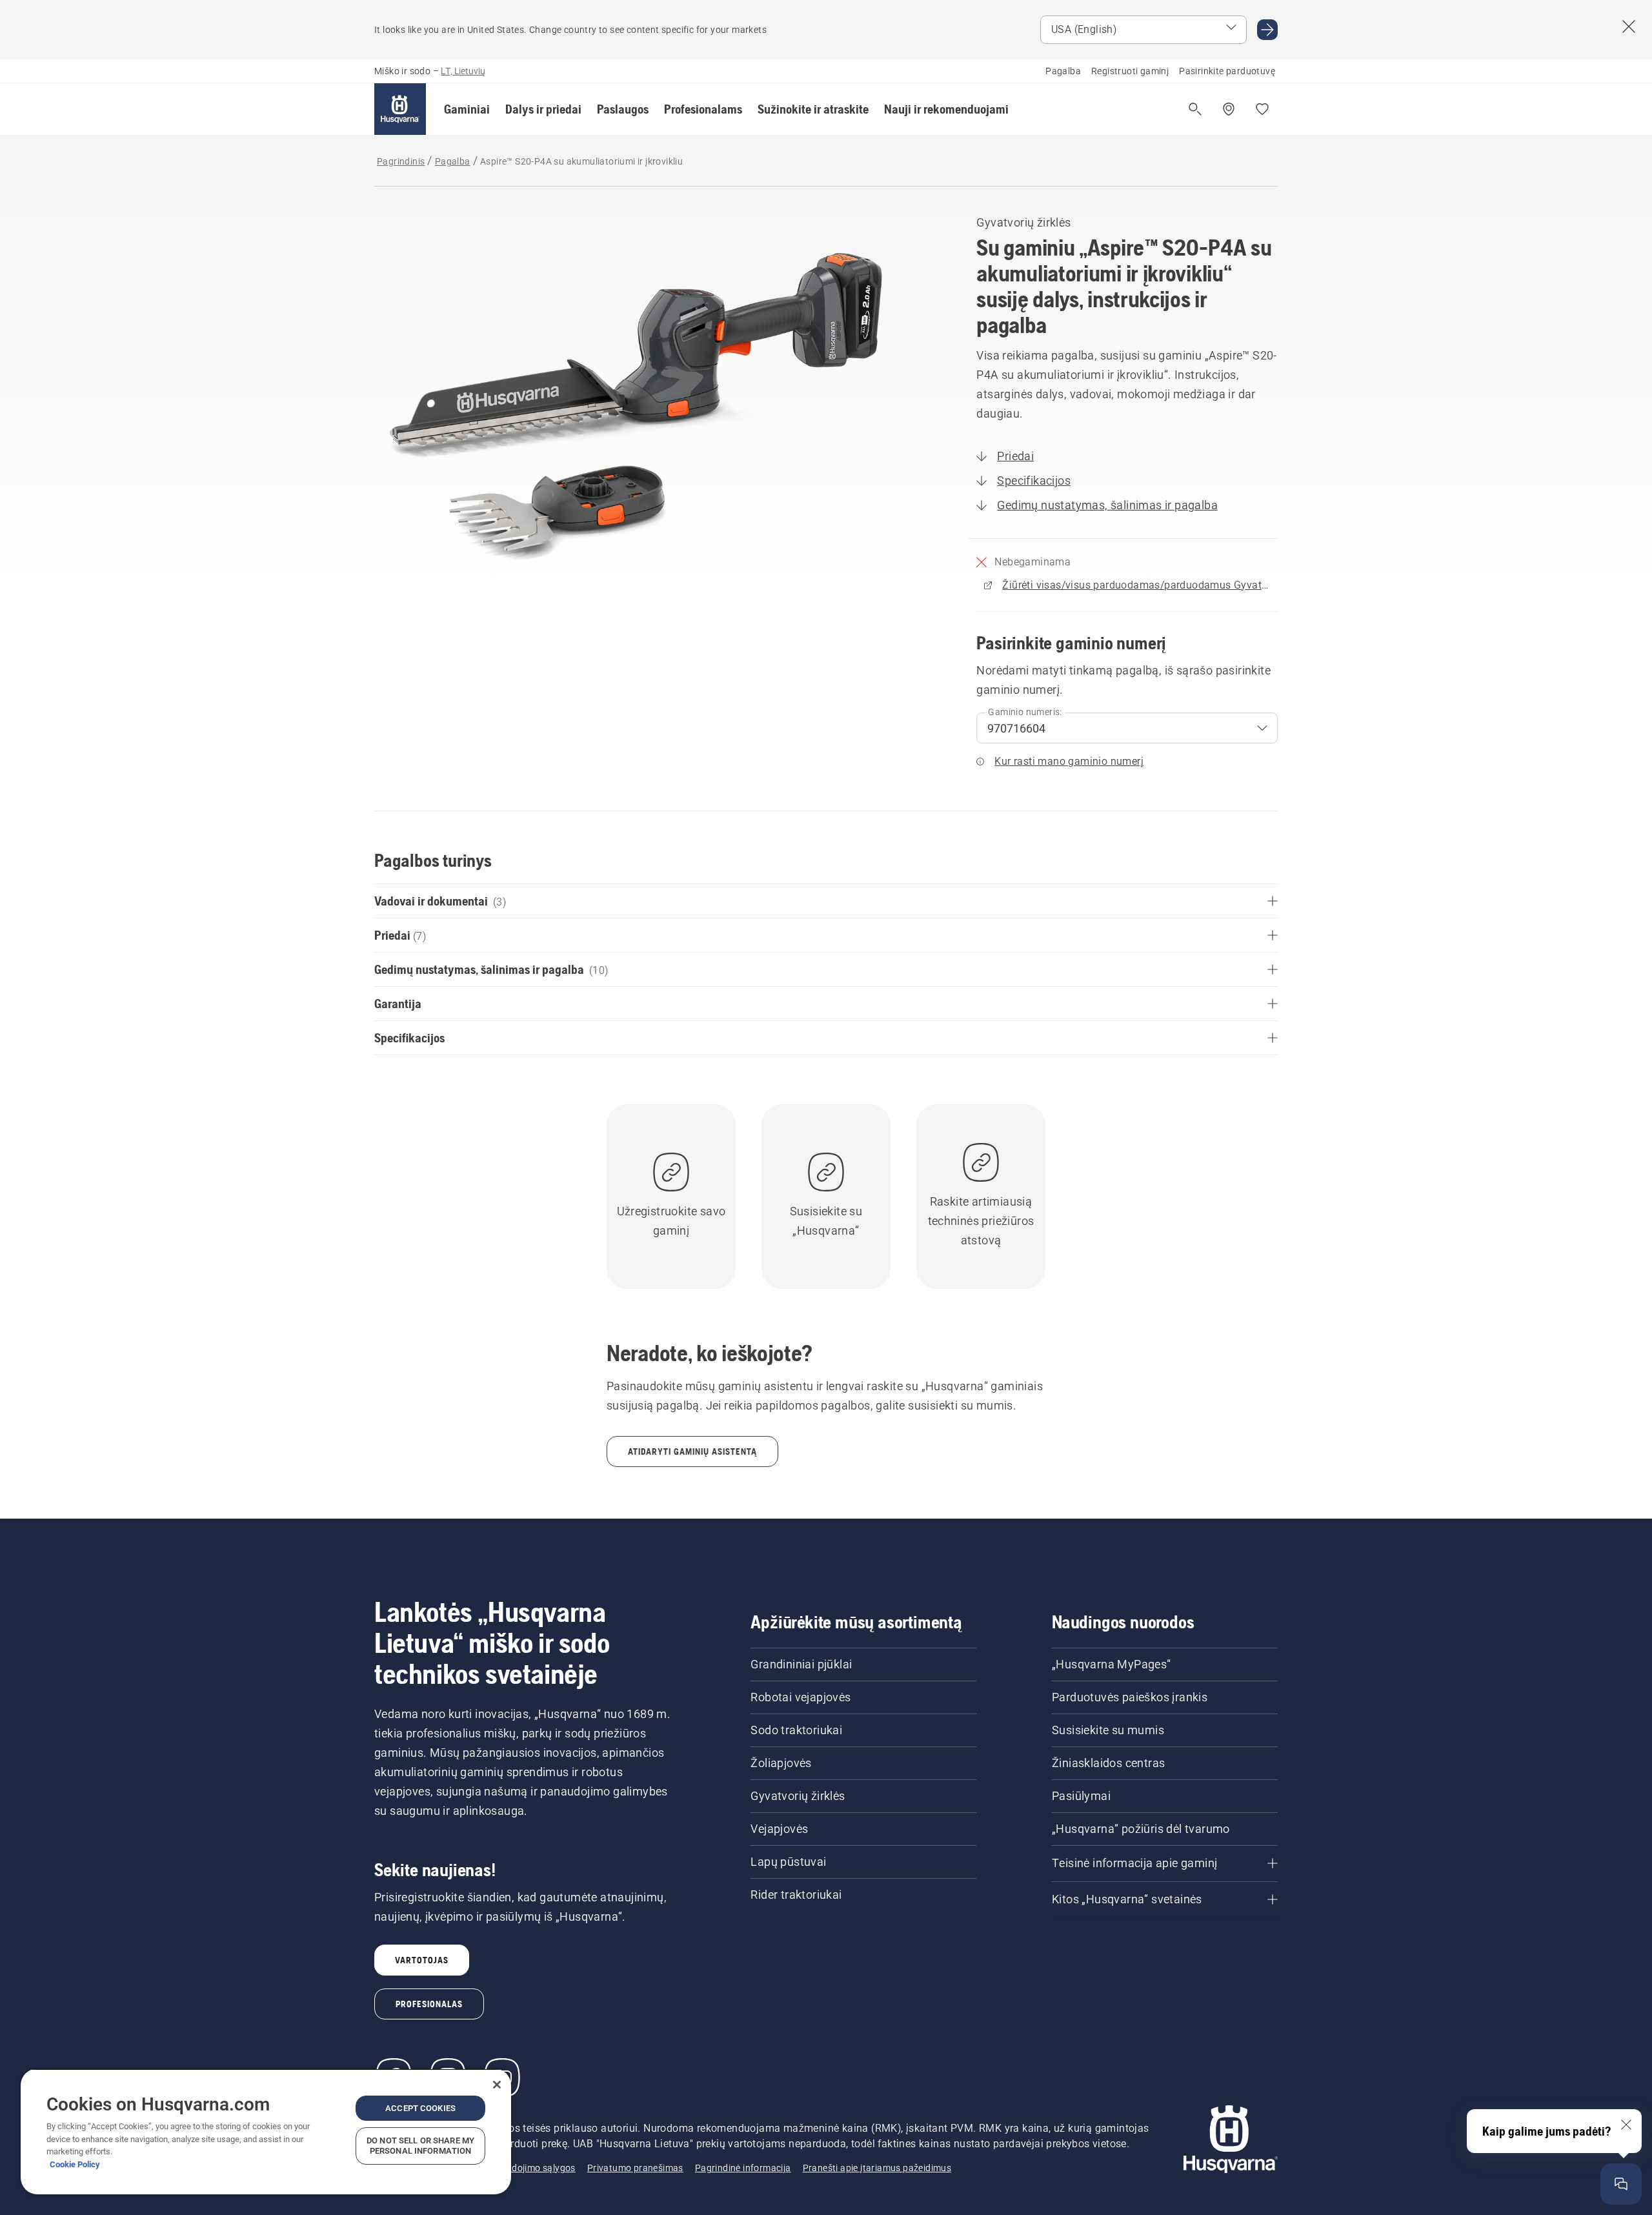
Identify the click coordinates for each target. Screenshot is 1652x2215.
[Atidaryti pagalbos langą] (1621, 2184)
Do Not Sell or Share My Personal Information (420, 2146)
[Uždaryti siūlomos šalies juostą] (1629, 26)
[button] (467, 109)
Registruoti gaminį (1130, 71)
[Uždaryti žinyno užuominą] (1626, 2125)
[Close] (497, 2085)
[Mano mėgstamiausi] (1262, 109)
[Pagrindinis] (400, 109)
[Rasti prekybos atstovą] (1229, 109)
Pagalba (1063, 71)
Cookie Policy (75, 2164)
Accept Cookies (420, 2108)
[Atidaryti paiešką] (1195, 109)
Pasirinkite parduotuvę (1227, 71)
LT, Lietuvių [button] (463, 71)
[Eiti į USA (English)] (1267, 30)
